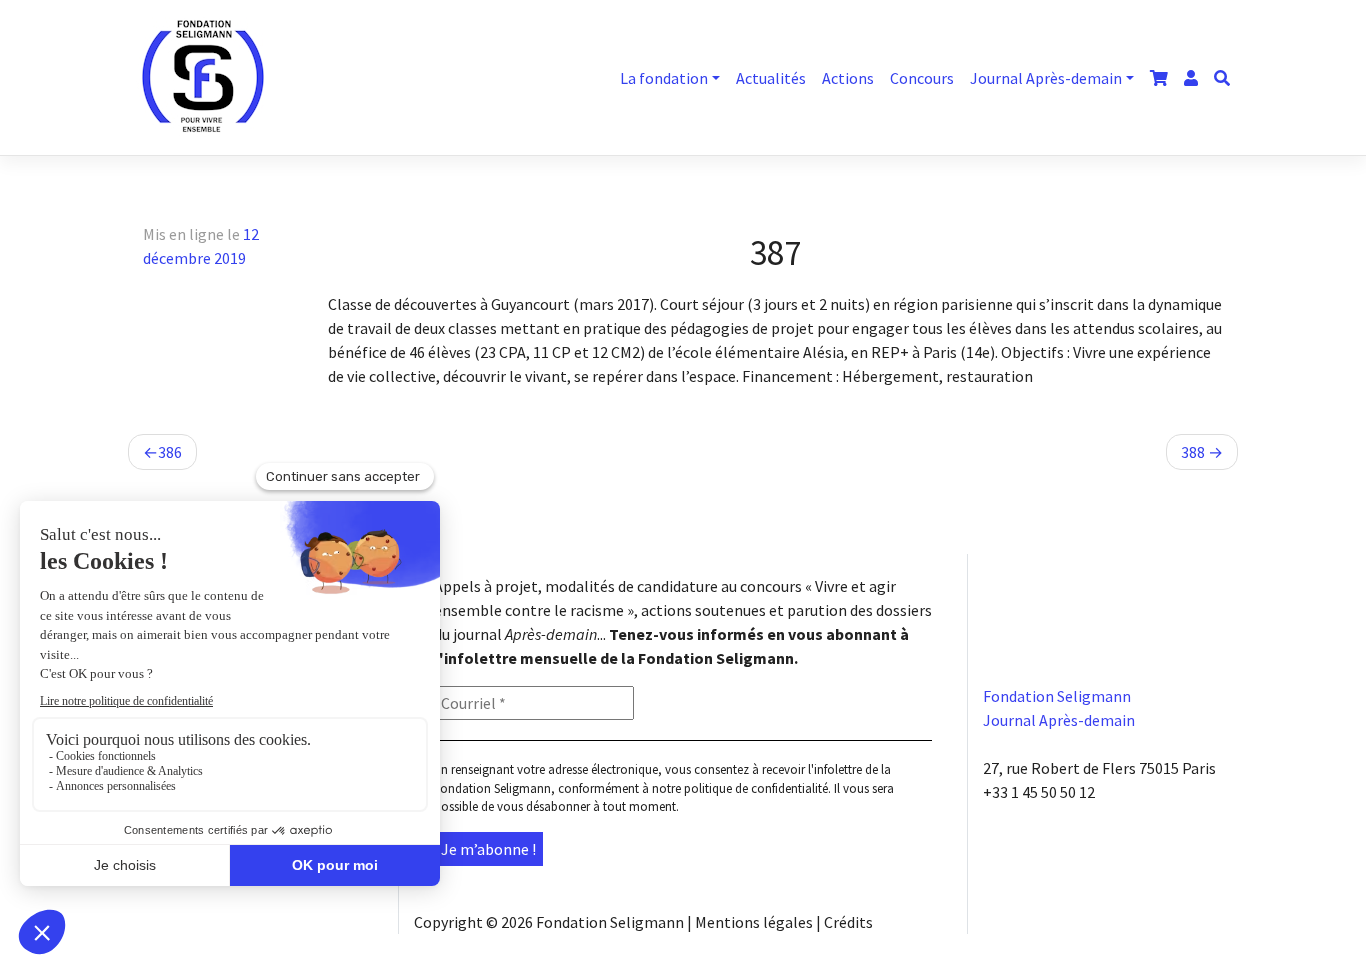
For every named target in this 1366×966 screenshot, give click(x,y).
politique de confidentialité (756, 788)
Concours (922, 78)
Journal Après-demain (1046, 78)
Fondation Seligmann (610, 922)
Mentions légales (754, 922)
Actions (848, 78)
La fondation (664, 78)
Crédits (848, 922)
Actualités (771, 78)
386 (170, 452)
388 (1193, 452)
